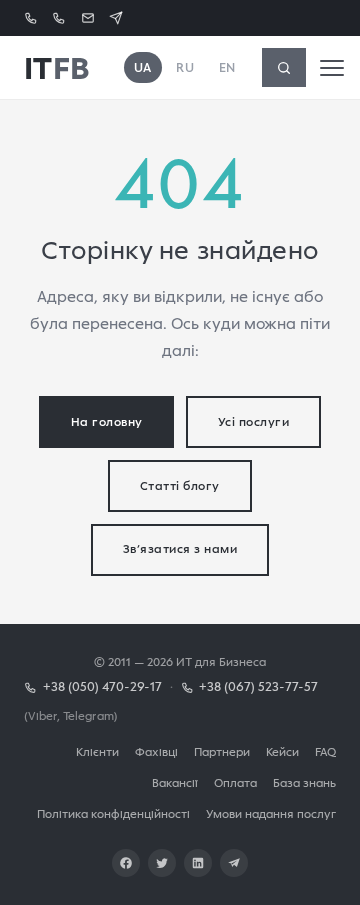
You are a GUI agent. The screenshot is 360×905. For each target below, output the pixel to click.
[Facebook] (126, 863)
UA (143, 67)
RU (185, 67)
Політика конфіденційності (113, 813)
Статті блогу (180, 485)
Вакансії (175, 782)
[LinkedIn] (198, 863)
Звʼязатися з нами (180, 548)
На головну (107, 421)
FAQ (325, 751)
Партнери (222, 751)
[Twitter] (162, 863)
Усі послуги (254, 421)
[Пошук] (284, 67)
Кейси (282, 751)
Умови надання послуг (271, 813)
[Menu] (332, 68)
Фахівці (156, 751)
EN (227, 67)
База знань (304, 782)
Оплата (235, 782)
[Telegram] (234, 863)
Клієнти (97, 751)
